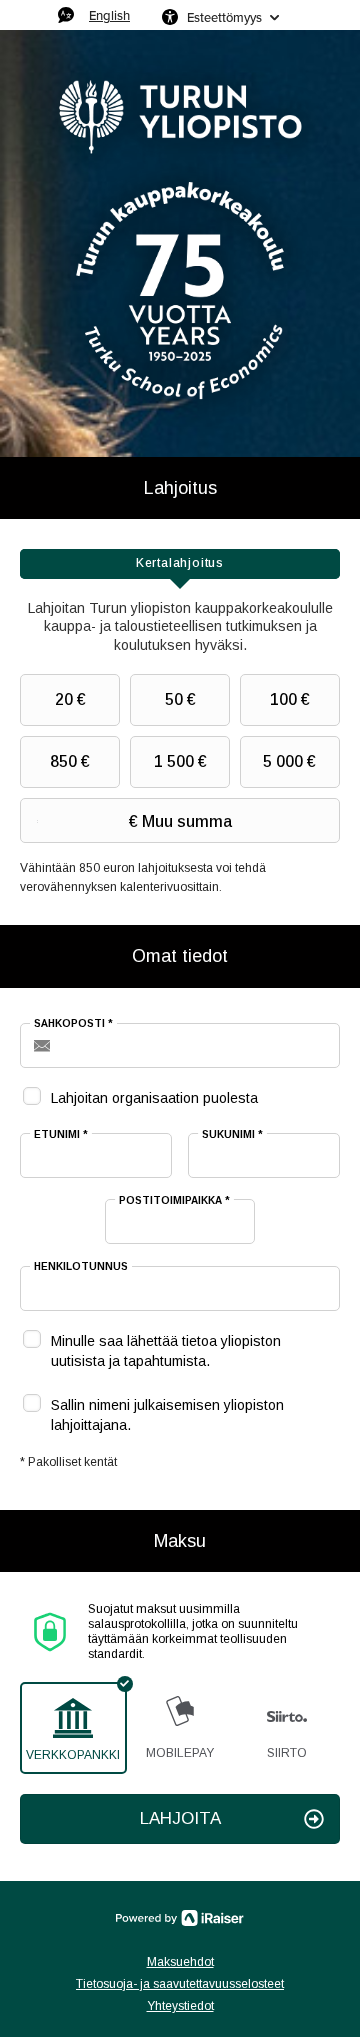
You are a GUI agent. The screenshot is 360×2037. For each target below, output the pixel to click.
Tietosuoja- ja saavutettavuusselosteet (180, 1984)
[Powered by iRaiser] (180, 1918)
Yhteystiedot (180, 2006)
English (109, 15)
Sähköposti (73, 1023)
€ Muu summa (180, 821)
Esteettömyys (224, 17)
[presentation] (180, 564)
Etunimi (61, 1134)
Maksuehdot (180, 1962)
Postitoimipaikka (174, 1200)
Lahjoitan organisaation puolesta (154, 1098)
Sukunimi (232, 1134)
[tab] (180, 564)
